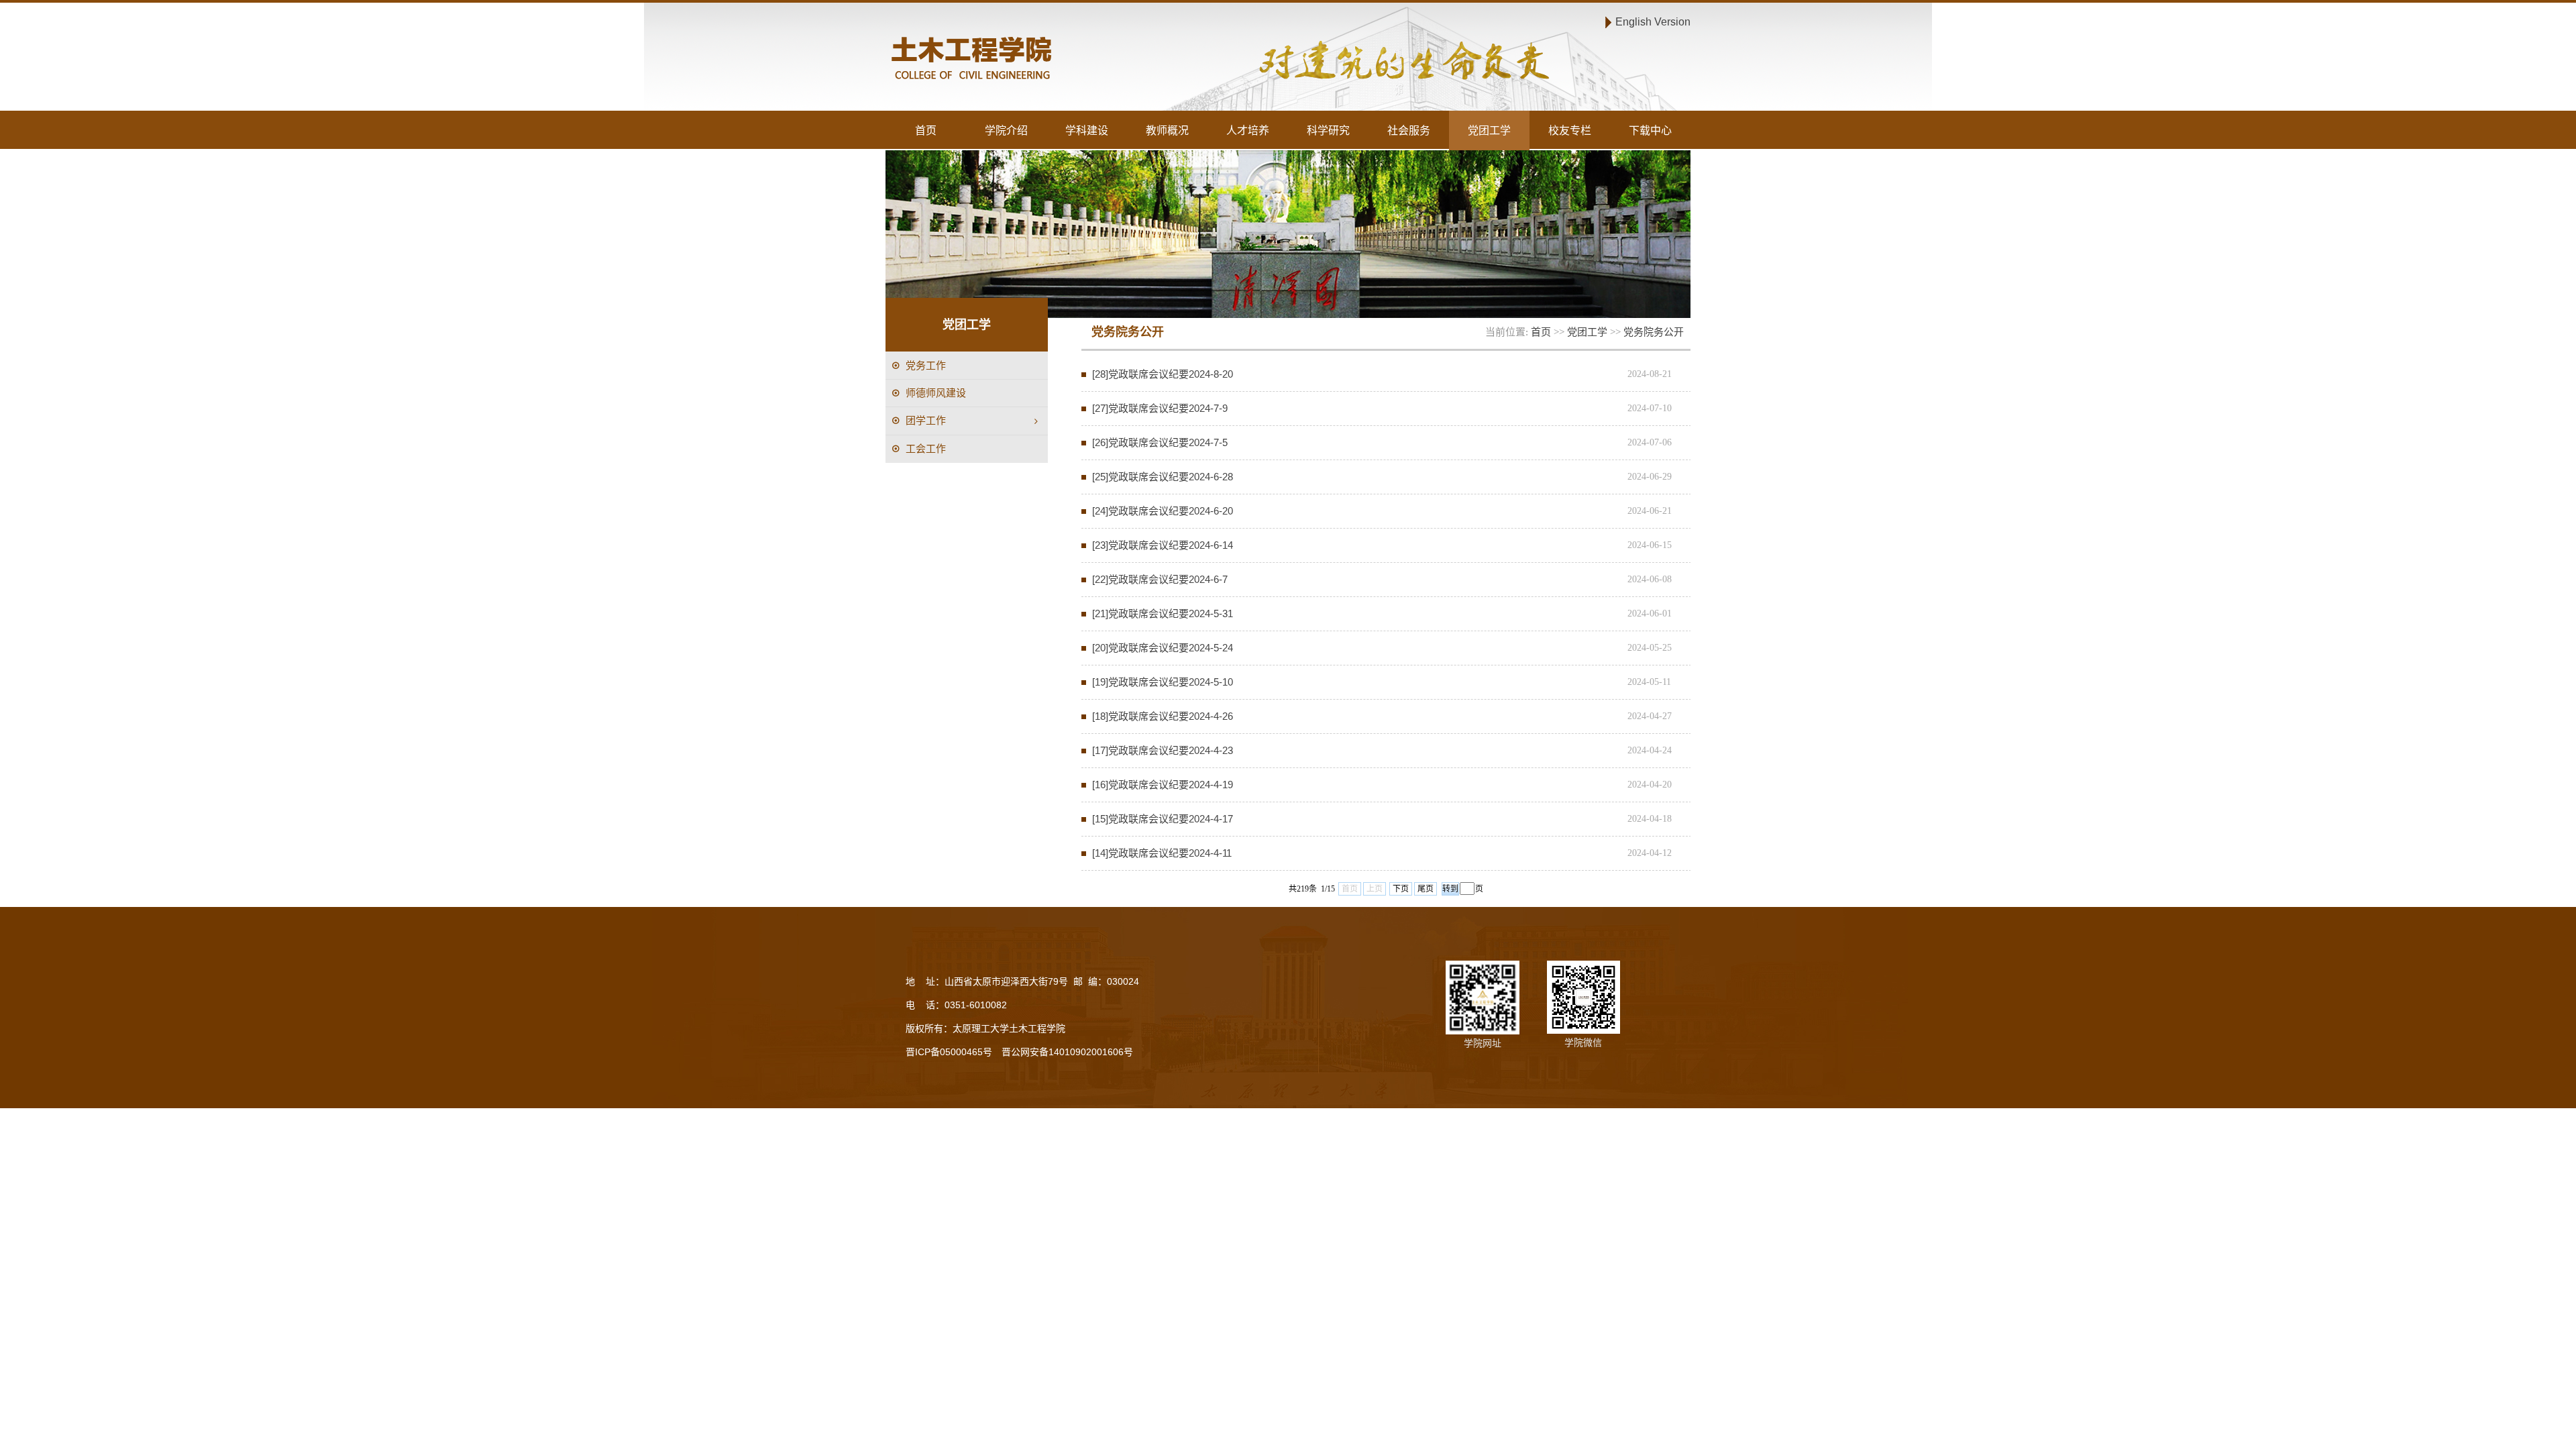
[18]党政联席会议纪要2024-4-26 (1163, 716)
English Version (1653, 21)
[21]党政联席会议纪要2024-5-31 (1163, 613)
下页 (1401, 889)
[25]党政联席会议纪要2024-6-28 (1163, 477)
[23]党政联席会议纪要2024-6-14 (1163, 545)
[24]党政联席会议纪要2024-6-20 (1163, 511)
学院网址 (1483, 1043)
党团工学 (1489, 130)
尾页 (1426, 889)
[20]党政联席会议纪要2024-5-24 (1163, 648)
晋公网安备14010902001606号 (1067, 1052)
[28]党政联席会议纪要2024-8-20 (1163, 374)
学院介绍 (1006, 130)
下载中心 (1650, 130)
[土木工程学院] (1084, 60)
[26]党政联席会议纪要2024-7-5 (1160, 442)
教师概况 (1167, 130)
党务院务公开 (1654, 332)
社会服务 (1409, 130)
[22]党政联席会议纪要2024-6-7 (1160, 579)
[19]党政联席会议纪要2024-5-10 (1163, 682)
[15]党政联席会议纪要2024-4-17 (1163, 819)
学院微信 (1583, 1042)
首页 (926, 130)
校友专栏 (1570, 130)
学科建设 (1087, 130)
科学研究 (1328, 130)
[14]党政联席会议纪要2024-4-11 (1162, 853)
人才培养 (1248, 130)
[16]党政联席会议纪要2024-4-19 (1163, 785)
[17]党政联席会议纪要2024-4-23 (1163, 750)
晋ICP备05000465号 (949, 1052)
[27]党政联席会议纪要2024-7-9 (1160, 408)
